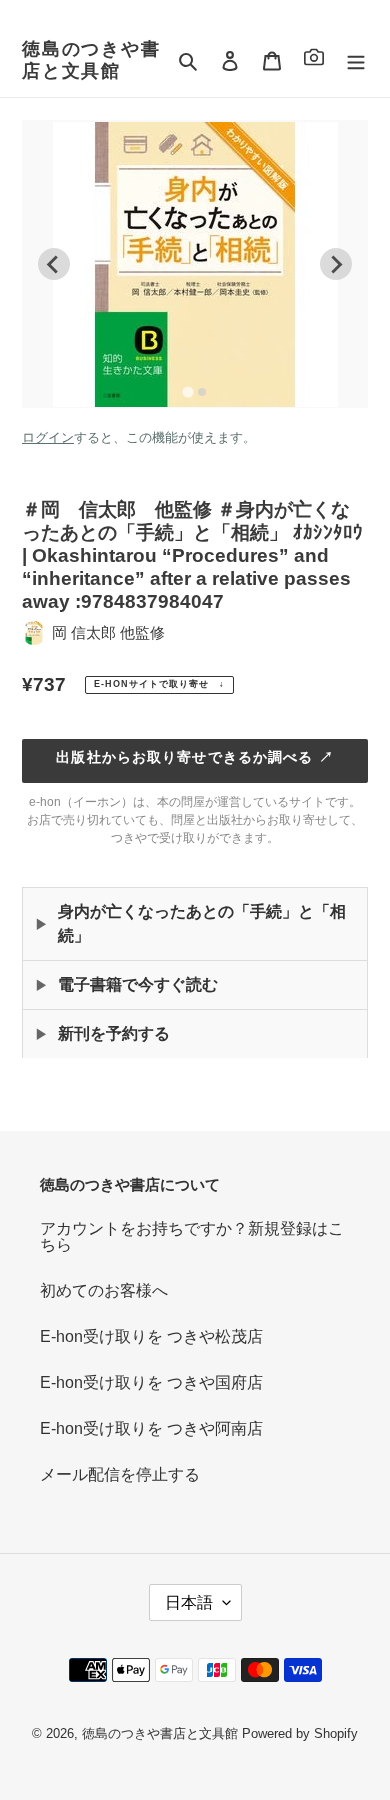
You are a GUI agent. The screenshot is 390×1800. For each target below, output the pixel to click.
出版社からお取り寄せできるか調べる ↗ (194, 757)
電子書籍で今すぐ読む (138, 984)
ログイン (48, 437)
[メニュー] (356, 61)
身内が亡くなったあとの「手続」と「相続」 (202, 923)
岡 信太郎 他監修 (108, 632)
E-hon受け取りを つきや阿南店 (151, 1428)
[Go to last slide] (54, 264)
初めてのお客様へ (104, 1290)
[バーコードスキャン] (314, 60)
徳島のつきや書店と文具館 (91, 60)
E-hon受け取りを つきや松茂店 (151, 1336)
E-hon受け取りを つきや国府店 (151, 1382)
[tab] (187, 391)
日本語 (189, 1602)
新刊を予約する (114, 1033)
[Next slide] (336, 264)
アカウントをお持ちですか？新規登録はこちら (192, 1236)
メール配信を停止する (120, 1474)
